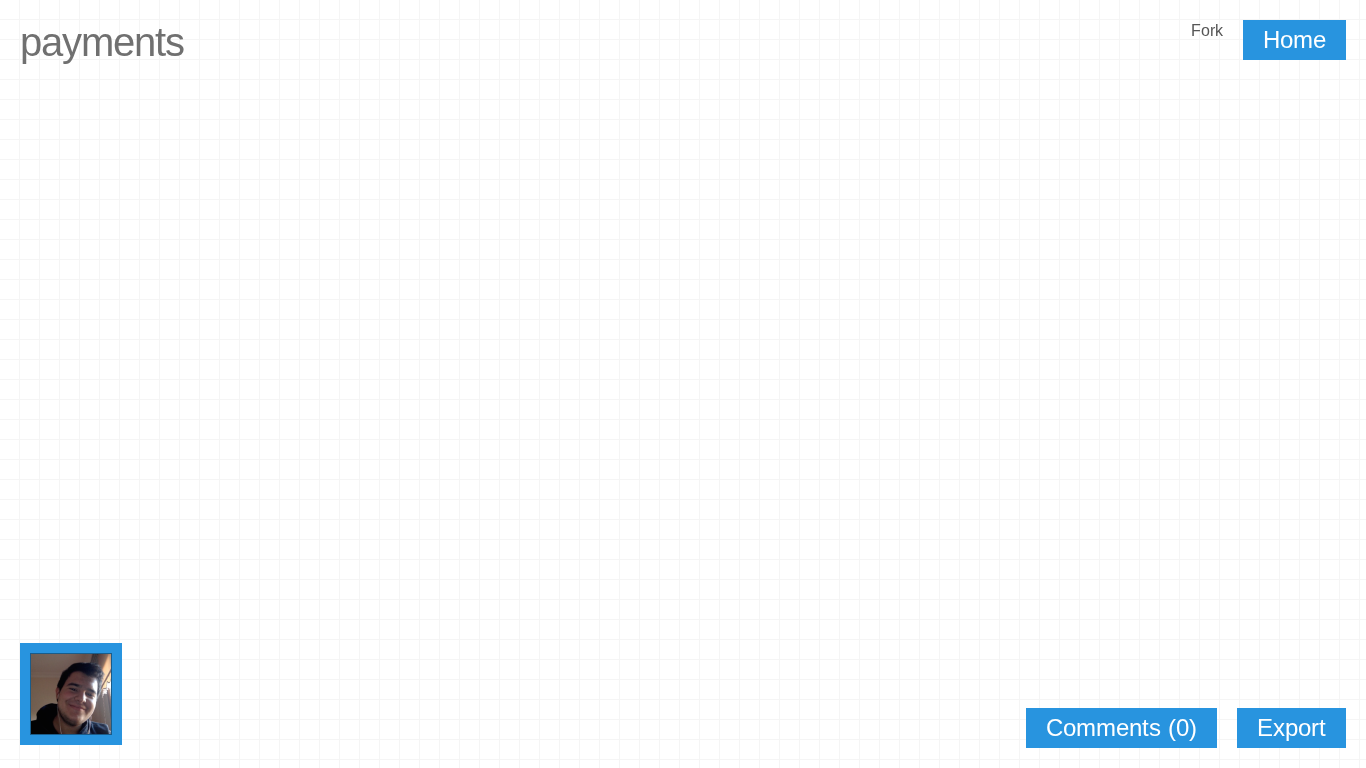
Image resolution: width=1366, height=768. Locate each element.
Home (1294, 39)
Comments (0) (1121, 727)
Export (1291, 727)
